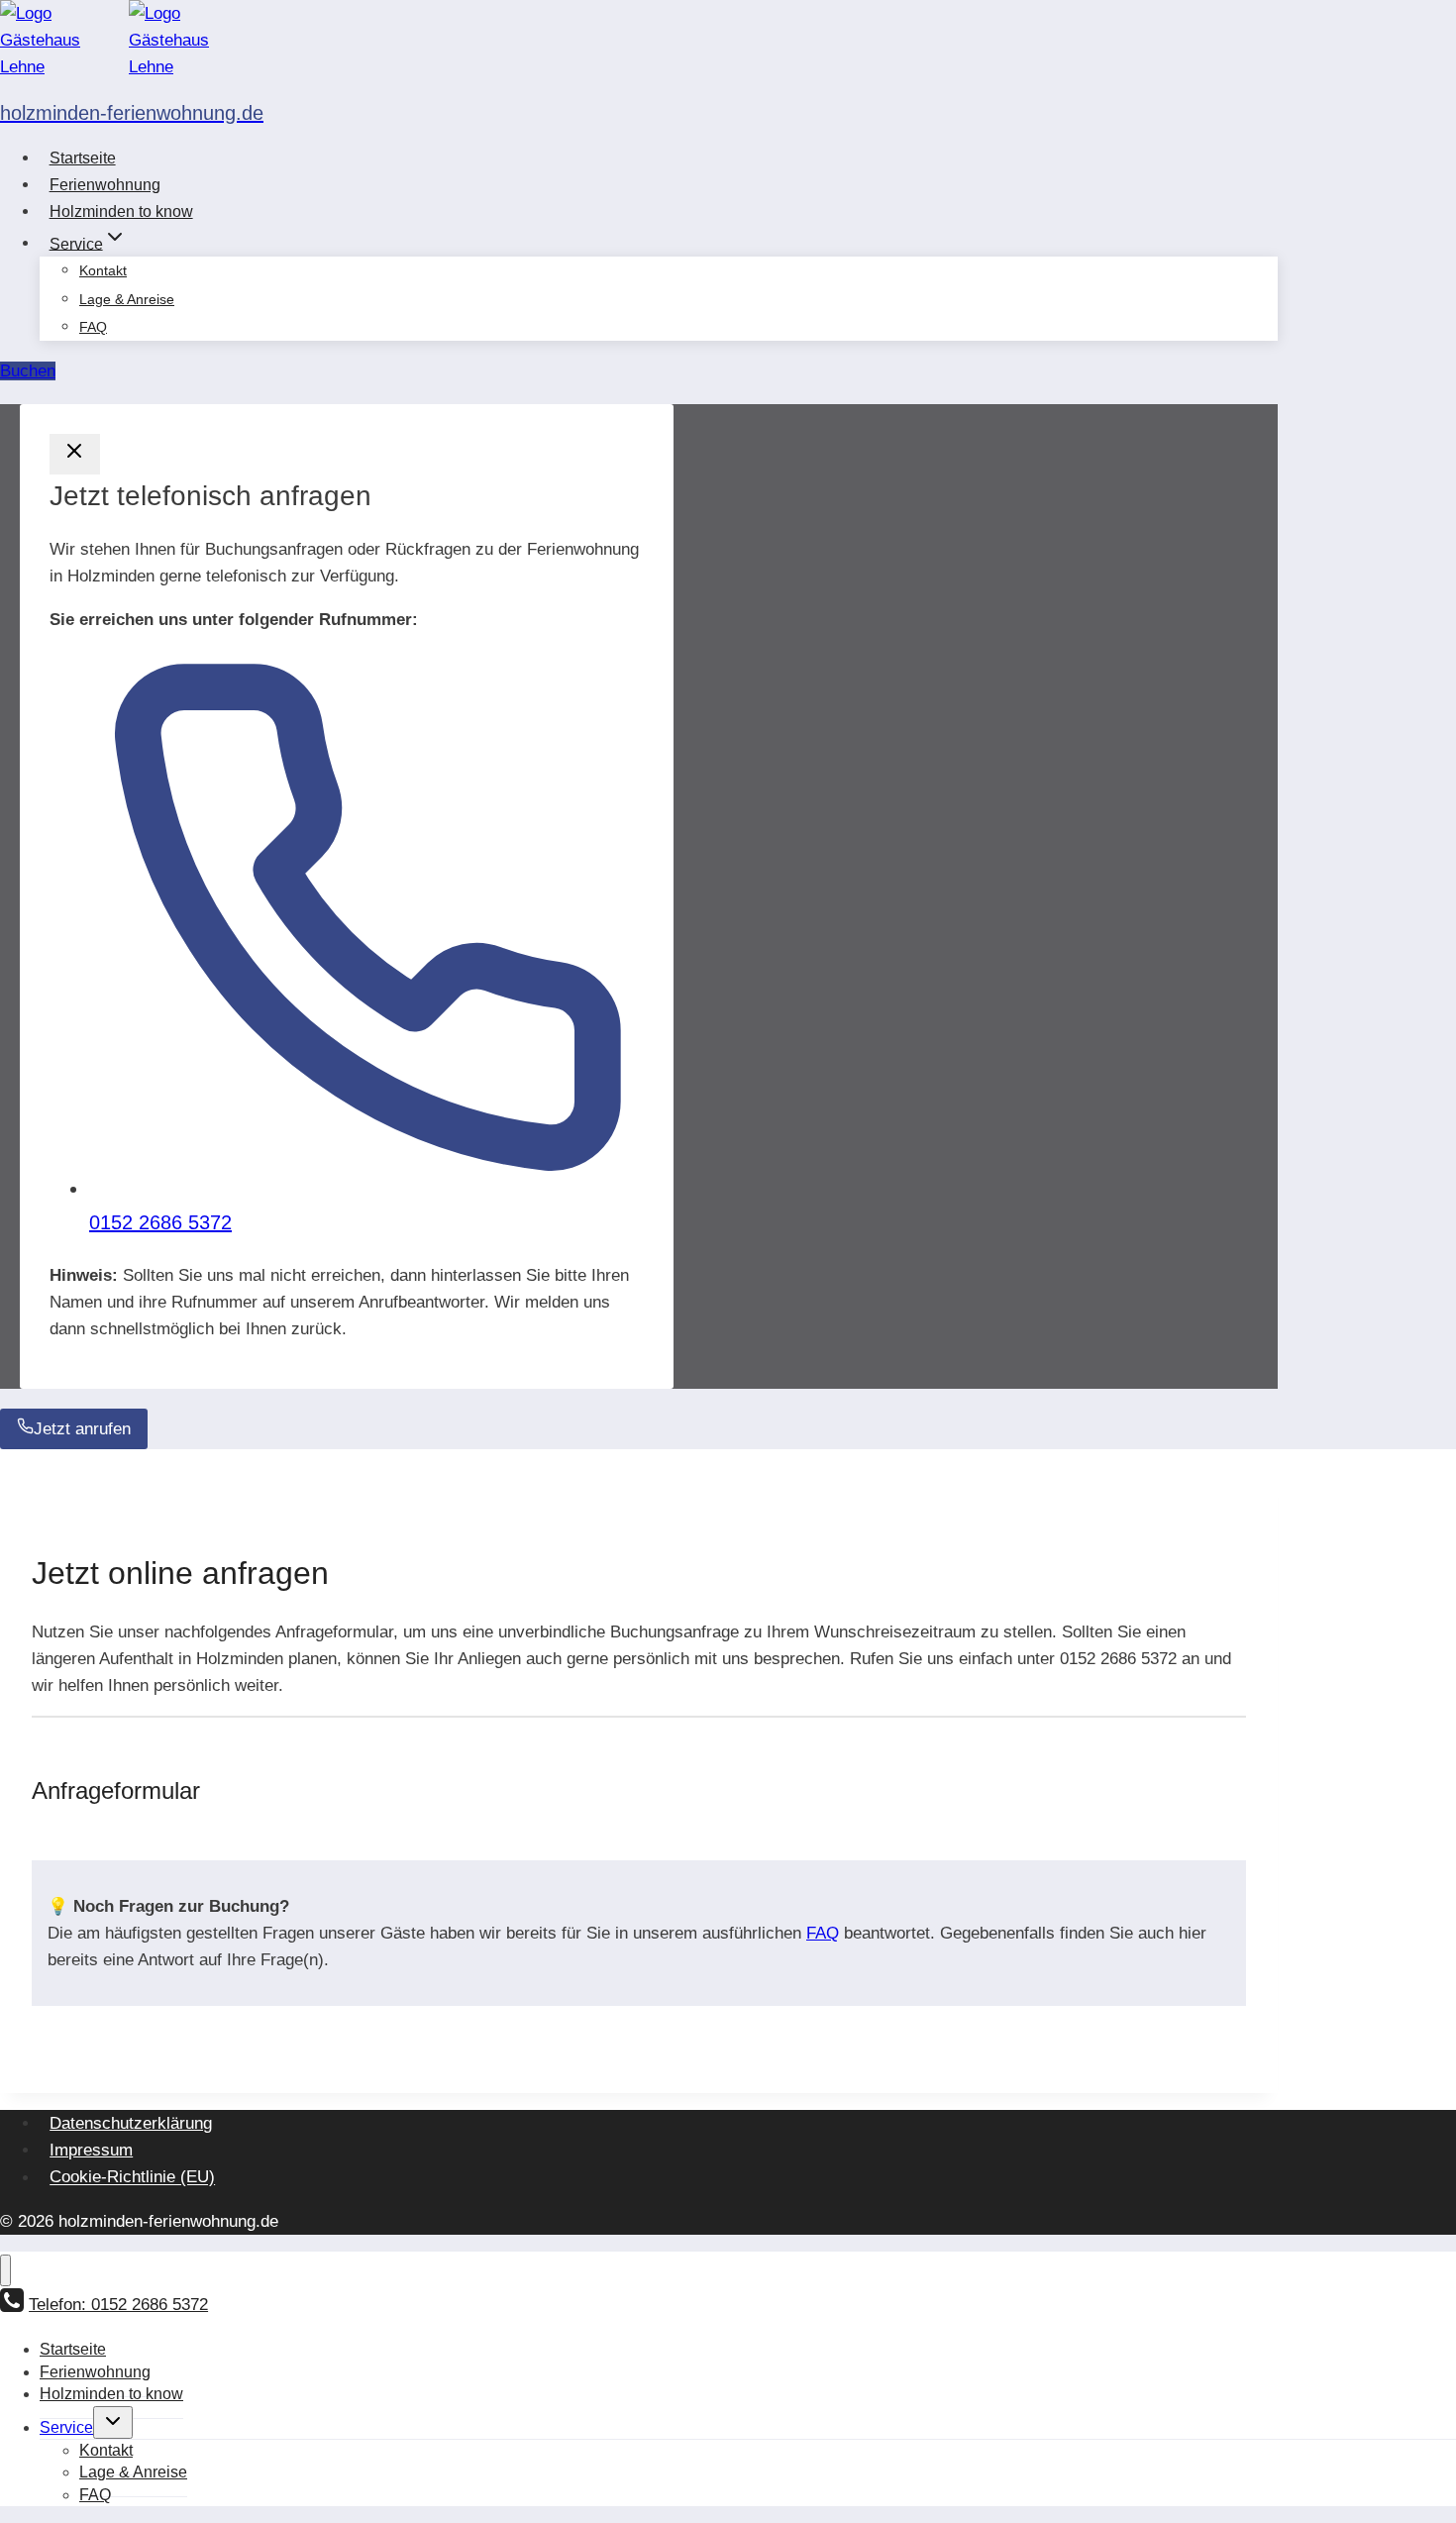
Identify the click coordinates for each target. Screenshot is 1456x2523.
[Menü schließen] (5, 2271)
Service (66, 2427)
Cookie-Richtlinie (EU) (132, 2178)
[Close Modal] (75, 454)
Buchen (28, 371)
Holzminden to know (121, 211)
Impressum (91, 2150)
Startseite (83, 158)
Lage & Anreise (127, 299)
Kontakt (103, 270)
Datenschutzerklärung (131, 2123)
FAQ (93, 327)
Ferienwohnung (105, 185)
